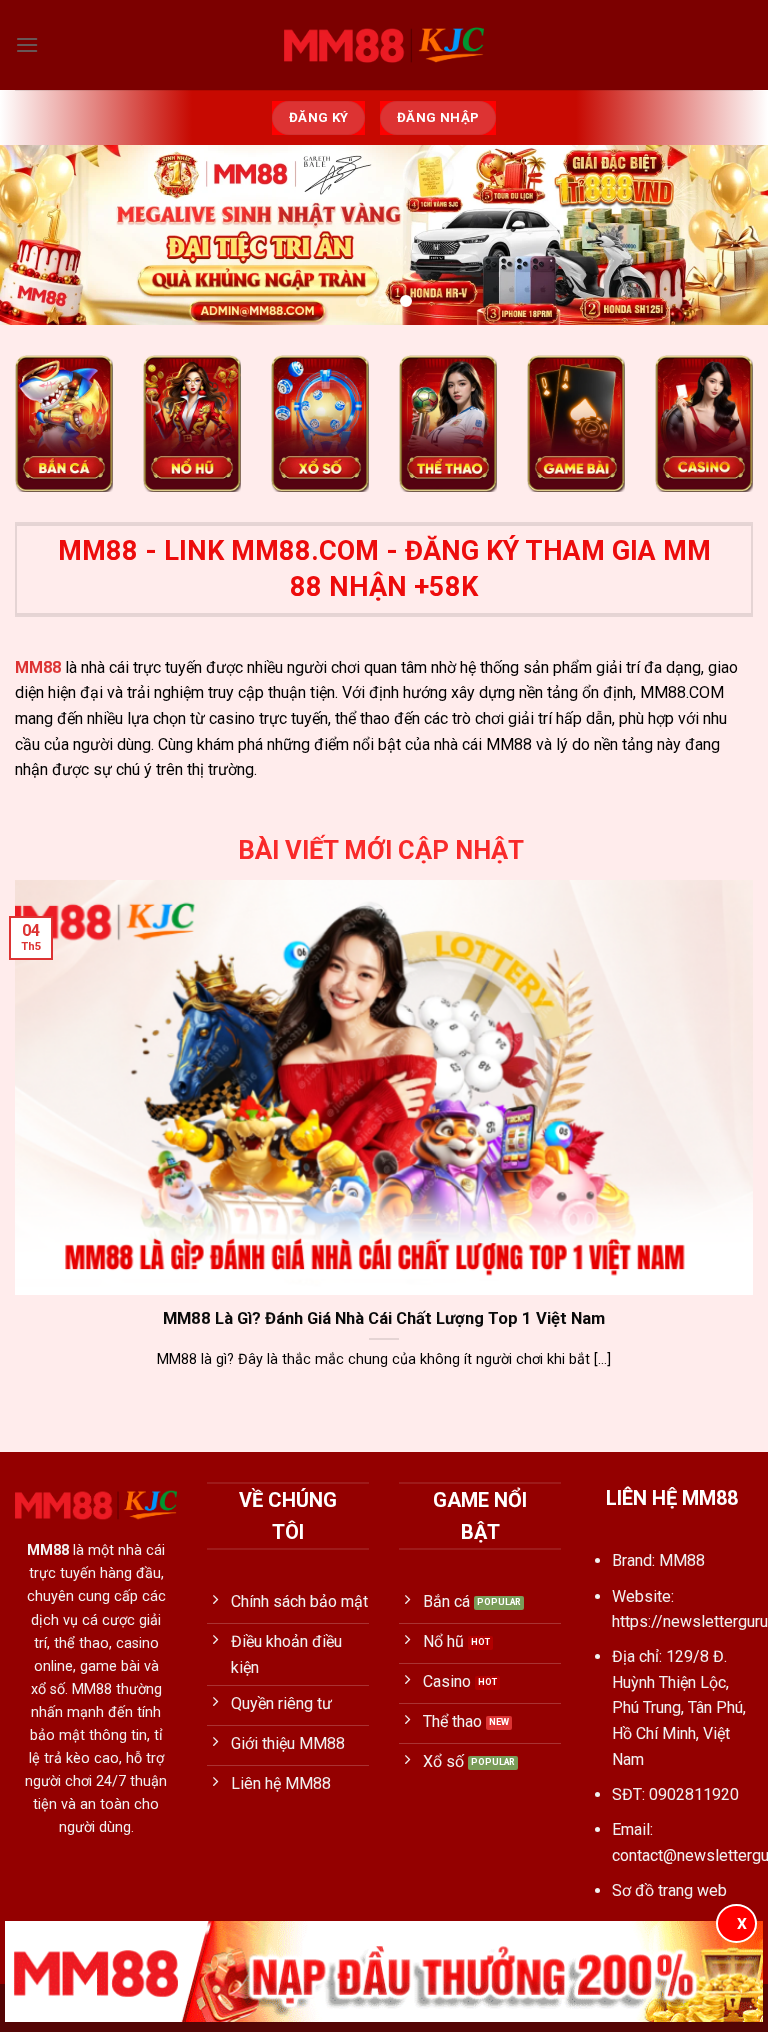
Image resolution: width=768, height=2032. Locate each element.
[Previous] (41, 236)
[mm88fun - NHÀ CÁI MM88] (384, 45)
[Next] (727, 236)
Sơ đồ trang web (669, 1890)
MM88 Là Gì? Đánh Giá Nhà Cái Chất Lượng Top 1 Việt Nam (384, 1318)
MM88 (38, 667)
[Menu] (27, 44)
